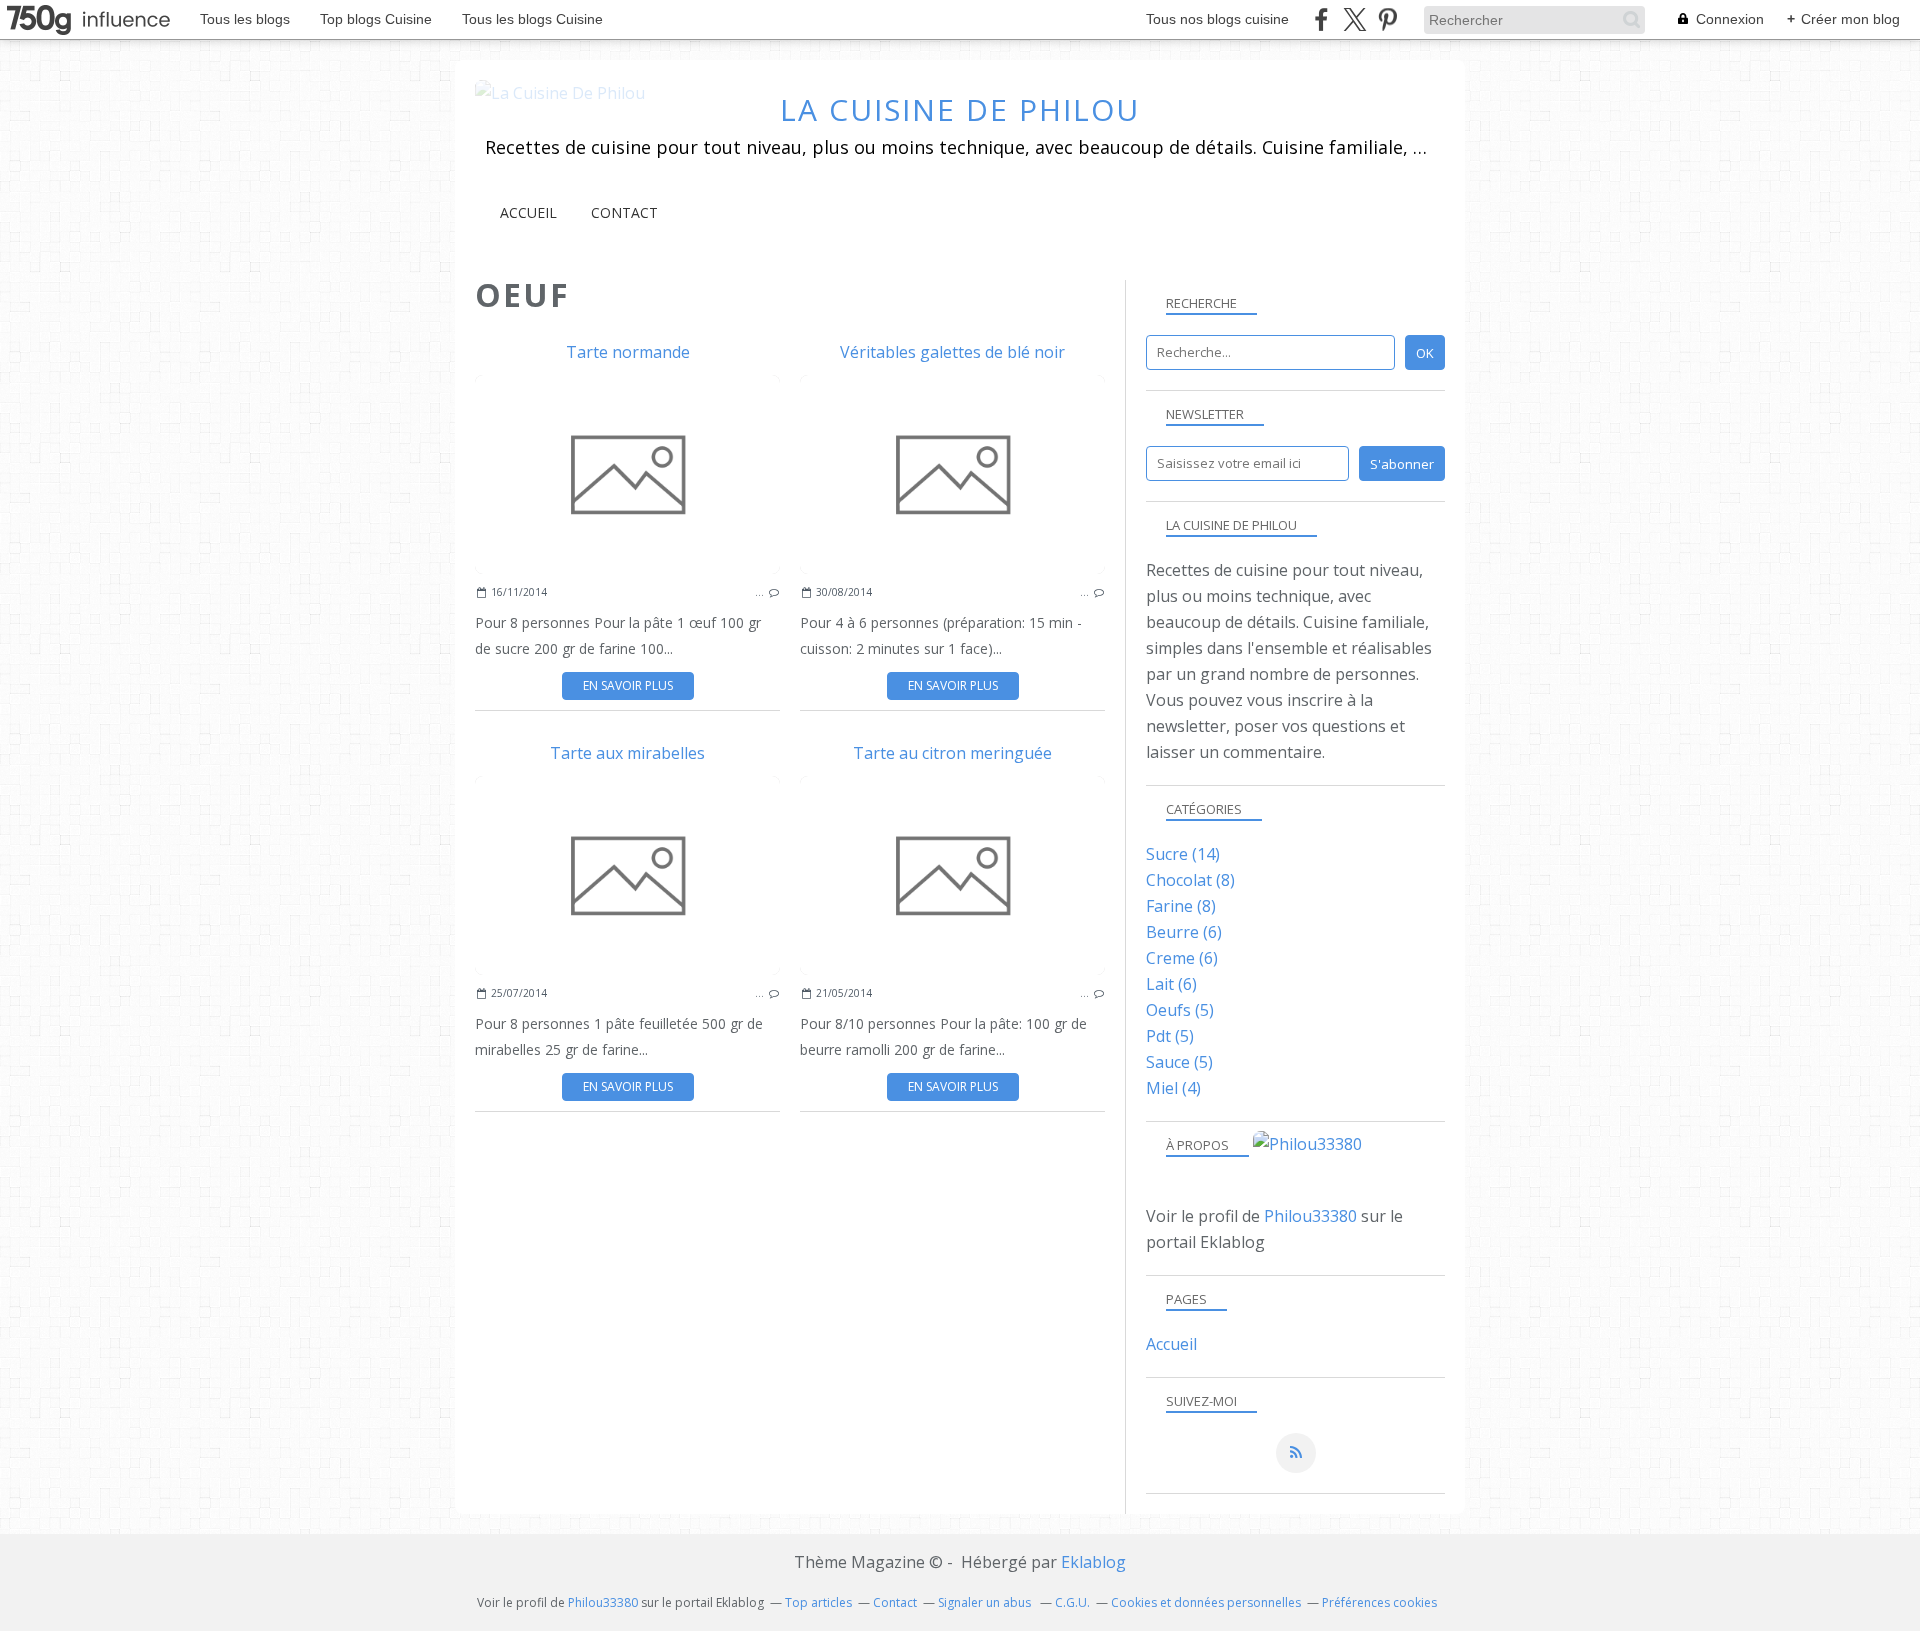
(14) (1183, 854)
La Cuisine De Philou (960, 109)
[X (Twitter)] (1354, 19)
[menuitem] (528, 212)
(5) (1180, 1010)
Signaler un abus (986, 1602)
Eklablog (1093, 1562)
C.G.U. (1072, 1602)
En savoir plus (628, 685)
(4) (1173, 1088)
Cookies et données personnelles (1206, 1602)
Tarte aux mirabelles (627, 753)
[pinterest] (1387, 19)
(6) (1184, 932)
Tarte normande (628, 352)
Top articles (818, 1602)
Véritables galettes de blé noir (952, 352)
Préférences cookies (1379, 1602)
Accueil (528, 212)
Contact (624, 212)
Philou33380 (1310, 1216)
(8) (1190, 880)
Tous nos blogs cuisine (1217, 19)
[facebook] (1321, 19)
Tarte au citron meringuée (952, 753)
